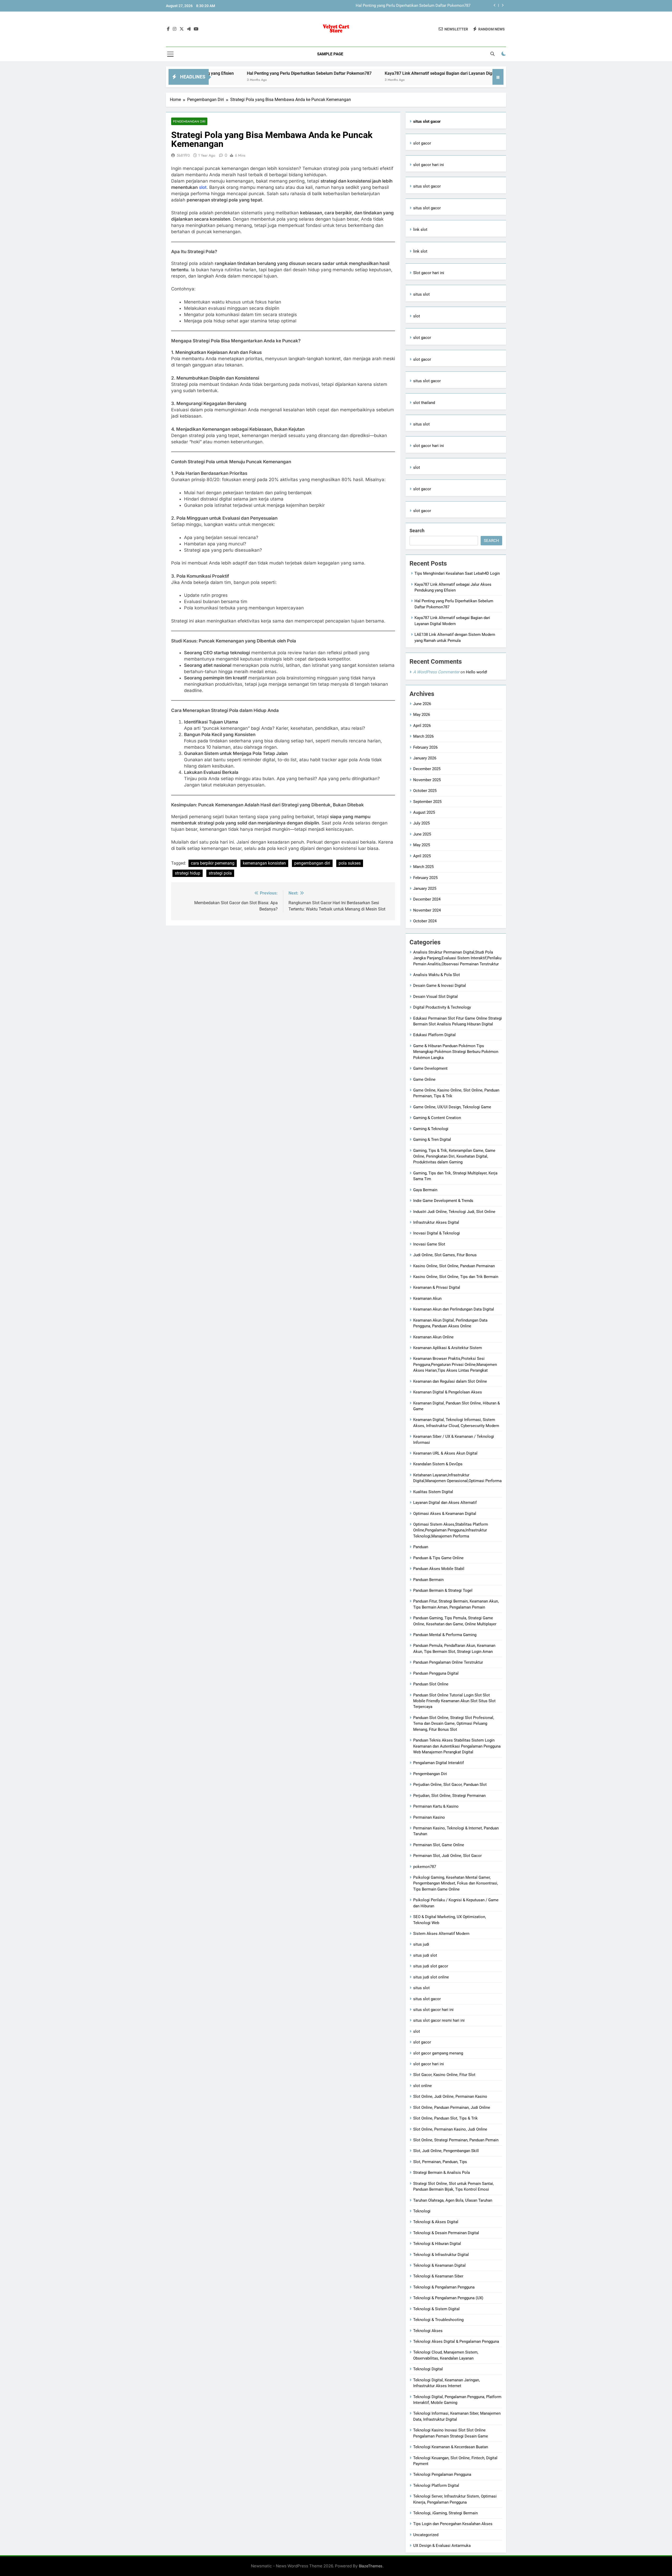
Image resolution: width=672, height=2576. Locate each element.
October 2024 (425, 921)
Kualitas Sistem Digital (433, 1492)
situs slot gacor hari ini (433, 2010)
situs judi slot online (431, 1977)
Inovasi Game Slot (429, 1244)
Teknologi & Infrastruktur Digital (441, 2255)
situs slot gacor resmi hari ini (439, 2020)
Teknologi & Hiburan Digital (437, 2244)
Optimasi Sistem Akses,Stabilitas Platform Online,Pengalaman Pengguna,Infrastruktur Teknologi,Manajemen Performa (451, 1530)
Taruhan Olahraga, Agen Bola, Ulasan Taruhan (453, 2200)
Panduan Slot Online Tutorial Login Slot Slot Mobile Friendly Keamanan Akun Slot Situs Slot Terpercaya (454, 1701)
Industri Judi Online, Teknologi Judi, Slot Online (454, 1212)
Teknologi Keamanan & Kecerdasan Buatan (451, 2447)
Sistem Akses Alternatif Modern (441, 1934)
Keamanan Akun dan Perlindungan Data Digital (454, 1309)
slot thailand (424, 403)
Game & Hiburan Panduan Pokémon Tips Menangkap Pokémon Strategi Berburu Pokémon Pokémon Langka (456, 1052)
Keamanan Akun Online (433, 1337)
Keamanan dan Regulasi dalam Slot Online (450, 1381)
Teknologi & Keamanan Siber (438, 2276)
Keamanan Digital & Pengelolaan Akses (448, 1392)
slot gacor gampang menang (438, 2053)
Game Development (430, 1068)
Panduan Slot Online (431, 1684)
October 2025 (425, 791)
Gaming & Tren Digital (432, 1140)
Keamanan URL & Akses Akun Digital (445, 1453)
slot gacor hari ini (429, 165)
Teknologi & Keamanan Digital (439, 2265)
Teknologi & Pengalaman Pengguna (444, 2287)
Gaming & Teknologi (431, 1129)
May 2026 (422, 715)
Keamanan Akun (427, 1298)
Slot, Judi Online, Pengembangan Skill (446, 2151)
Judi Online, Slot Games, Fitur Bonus (445, 1255)
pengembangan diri (312, 863)
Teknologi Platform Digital (436, 2485)
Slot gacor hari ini (429, 273)
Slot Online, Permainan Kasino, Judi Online (450, 2129)
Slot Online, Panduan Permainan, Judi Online (452, 2107)
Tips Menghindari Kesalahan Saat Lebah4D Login (457, 573)
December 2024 (427, 899)
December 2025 (427, 769)
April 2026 (422, 726)
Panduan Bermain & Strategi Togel (443, 1590)
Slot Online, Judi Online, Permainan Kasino (450, 2096)
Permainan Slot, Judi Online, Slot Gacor (447, 1856)
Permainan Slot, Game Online (439, 1845)
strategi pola (220, 873)
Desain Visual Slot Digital (435, 997)
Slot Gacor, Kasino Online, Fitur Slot (444, 2075)
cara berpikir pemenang (213, 863)
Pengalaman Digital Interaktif (439, 1763)
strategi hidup (188, 873)
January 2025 (425, 888)
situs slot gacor (427, 186)
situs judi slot (425, 1955)
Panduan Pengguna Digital (436, 1673)
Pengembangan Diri (189, 121)
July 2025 (421, 823)
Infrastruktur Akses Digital (436, 1222)
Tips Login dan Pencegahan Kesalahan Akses (453, 2524)
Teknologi (422, 2211)
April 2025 (422, 856)
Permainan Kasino (429, 1817)
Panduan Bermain (428, 1580)
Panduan (421, 1547)
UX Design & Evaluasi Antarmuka (442, 2546)
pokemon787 (425, 1867)
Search (417, 531)
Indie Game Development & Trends (443, 1201)
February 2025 (425, 878)
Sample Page (330, 54)
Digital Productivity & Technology (442, 1007)
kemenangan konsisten (264, 863)
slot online (422, 2086)
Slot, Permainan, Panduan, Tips (440, 2162)
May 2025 (422, 845)
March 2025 (423, 867)
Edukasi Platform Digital (434, 1035)
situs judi (421, 1944)
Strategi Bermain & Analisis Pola (442, 2173)
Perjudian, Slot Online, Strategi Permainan (449, 1796)
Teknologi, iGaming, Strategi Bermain (445, 2513)
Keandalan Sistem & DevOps (438, 1464)
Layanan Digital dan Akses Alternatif (445, 1503)
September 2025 (427, 802)
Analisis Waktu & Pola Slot (437, 975)
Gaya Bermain (425, 1190)
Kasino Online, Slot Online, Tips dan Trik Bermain (456, 1277)
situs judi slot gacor (431, 1966)
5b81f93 (183, 155)
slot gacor (422, 143)
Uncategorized (426, 2535)
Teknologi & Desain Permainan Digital (446, 2233)
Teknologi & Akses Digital (436, 2222)
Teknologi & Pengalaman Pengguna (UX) (448, 2298)
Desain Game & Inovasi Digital (440, 986)
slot (203, 187)
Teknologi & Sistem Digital (436, 2309)
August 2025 (424, 812)
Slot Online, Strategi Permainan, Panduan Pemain (456, 2140)
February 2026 (425, 747)
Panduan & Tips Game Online (438, 1558)
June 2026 (422, 704)
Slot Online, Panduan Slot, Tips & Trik (445, 2118)
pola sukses (350, 863)
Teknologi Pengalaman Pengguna (442, 2474)
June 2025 (422, 834)
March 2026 (423, 736)
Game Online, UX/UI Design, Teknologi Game (452, 1107)
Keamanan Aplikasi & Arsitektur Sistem (448, 1348)
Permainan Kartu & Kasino (436, 1806)
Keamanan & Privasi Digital (437, 1287)
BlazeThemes (371, 2566)
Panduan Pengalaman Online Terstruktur (448, 1662)
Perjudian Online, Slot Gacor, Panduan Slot (450, 1785)
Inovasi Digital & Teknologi (437, 1233)
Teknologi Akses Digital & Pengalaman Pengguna (456, 2341)
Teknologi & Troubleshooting (438, 2320)
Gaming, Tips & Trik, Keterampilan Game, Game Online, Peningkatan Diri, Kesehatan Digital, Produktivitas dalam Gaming (454, 1156)
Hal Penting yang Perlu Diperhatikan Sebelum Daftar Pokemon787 (209, 73)
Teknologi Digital (428, 2369)
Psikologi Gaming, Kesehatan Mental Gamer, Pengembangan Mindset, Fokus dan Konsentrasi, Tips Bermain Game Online (456, 1883)
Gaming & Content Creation (437, 1118)
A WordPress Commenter (436, 672)
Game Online (424, 1079)
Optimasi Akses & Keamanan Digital (445, 1514)
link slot (420, 230)
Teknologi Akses (428, 2331)
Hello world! (477, 672)
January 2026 (425, 758)
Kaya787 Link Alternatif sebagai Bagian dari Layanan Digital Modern (411, 6)
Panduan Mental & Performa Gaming (445, 1635)
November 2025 (427, 780)
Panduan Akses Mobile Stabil (439, 1569)
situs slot (421, 294)
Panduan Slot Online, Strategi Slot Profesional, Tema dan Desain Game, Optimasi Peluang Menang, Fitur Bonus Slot (454, 1724)
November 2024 (427, 910)
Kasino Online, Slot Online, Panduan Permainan (454, 1266)
